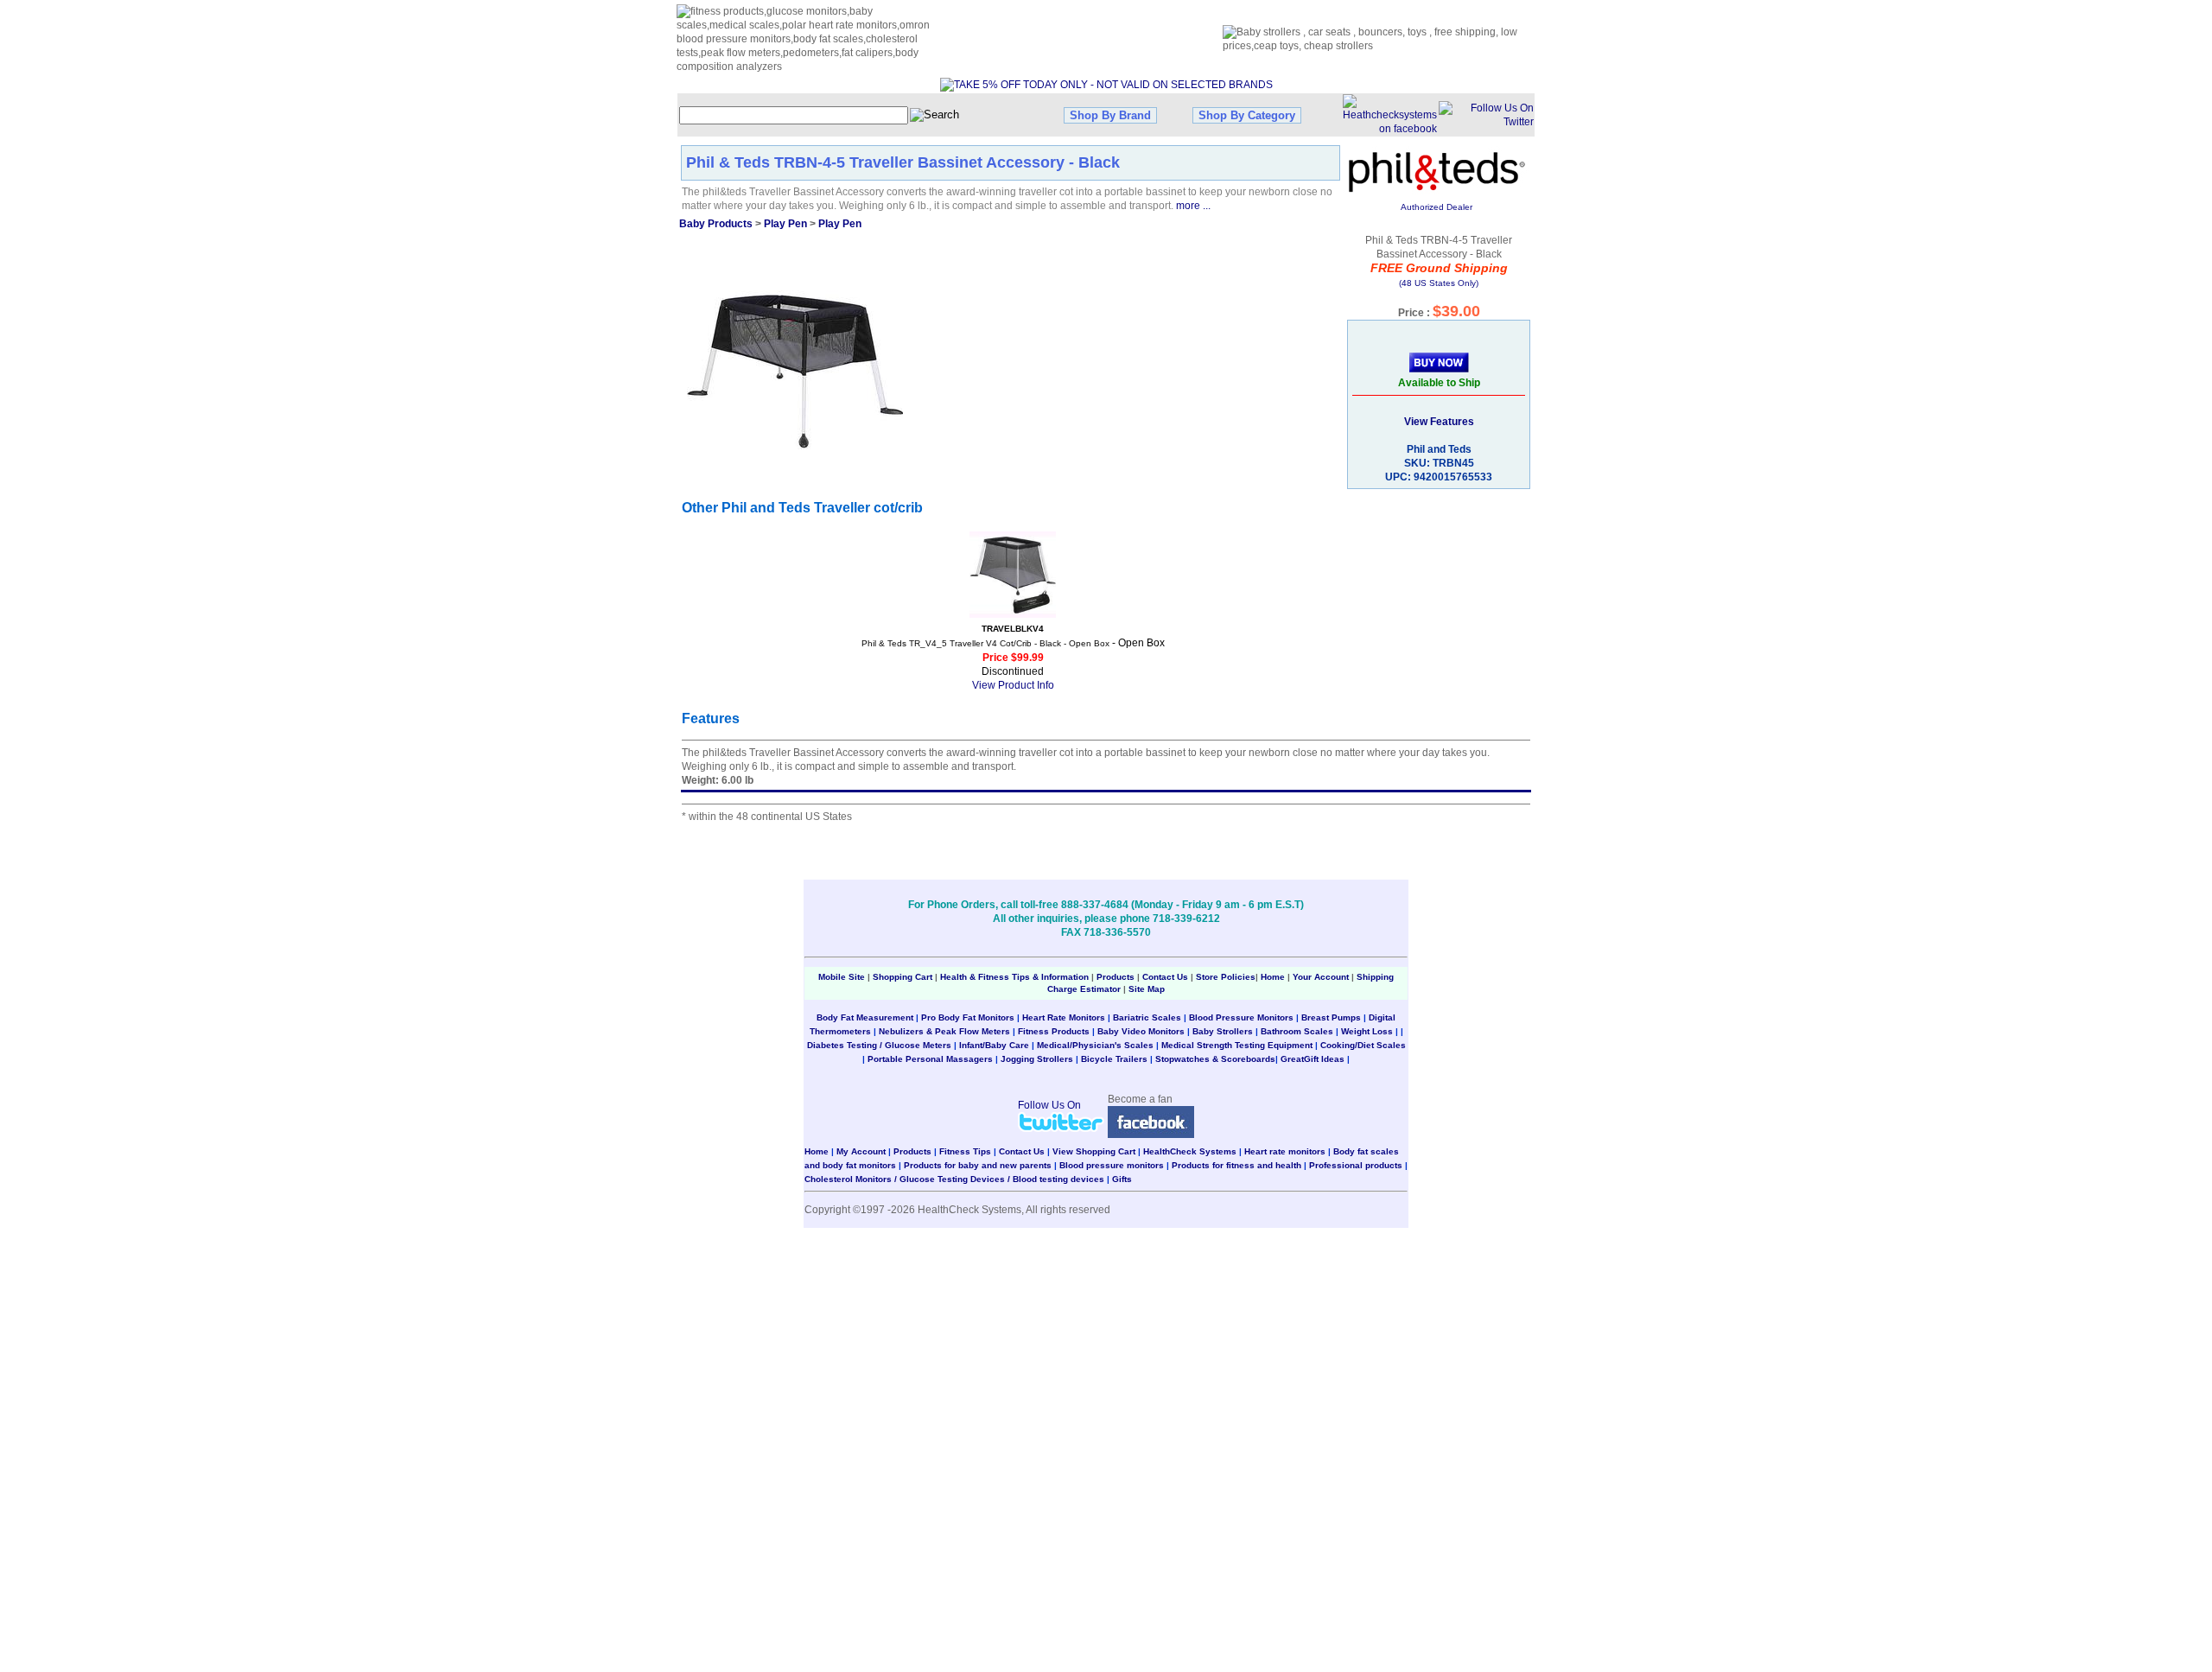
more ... (1193, 206)
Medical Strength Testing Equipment (1237, 1045)
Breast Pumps (1331, 1017)
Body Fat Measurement (865, 1017)
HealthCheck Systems (1190, 1151)
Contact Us (1165, 977)
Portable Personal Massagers (930, 1059)
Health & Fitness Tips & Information (1014, 977)
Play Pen (785, 224)
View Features (1439, 422)
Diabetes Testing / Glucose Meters (879, 1045)
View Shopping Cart (1094, 1151)
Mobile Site (842, 977)
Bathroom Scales (1297, 1031)
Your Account (1321, 977)
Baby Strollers (1223, 1031)
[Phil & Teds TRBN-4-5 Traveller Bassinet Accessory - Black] (795, 371)
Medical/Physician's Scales (1095, 1045)
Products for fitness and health (1236, 1165)
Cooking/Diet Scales (1363, 1045)
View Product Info (1013, 685)
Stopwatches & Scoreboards (1215, 1059)
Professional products (1356, 1165)
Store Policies (1226, 977)
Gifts (1122, 1179)
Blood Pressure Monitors (1241, 1017)
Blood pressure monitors (1112, 1165)
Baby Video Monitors (1141, 1031)
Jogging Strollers (1037, 1059)
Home (1274, 977)
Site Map (1147, 989)
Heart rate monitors (1285, 1151)
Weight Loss (1367, 1031)
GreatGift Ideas (1313, 1059)
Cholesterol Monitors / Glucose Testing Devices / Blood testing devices (954, 1179)
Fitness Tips (965, 1151)
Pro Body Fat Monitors (968, 1017)
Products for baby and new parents (978, 1165)
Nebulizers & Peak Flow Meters (944, 1031)
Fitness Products (1054, 1031)
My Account (861, 1151)
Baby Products (716, 224)
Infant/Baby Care (994, 1045)
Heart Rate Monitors (1064, 1017)
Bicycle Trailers (1114, 1059)
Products (1116, 977)
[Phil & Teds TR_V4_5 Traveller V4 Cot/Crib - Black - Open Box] (1013, 575)
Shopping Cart (903, 977)
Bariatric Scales (1147, 1017)
